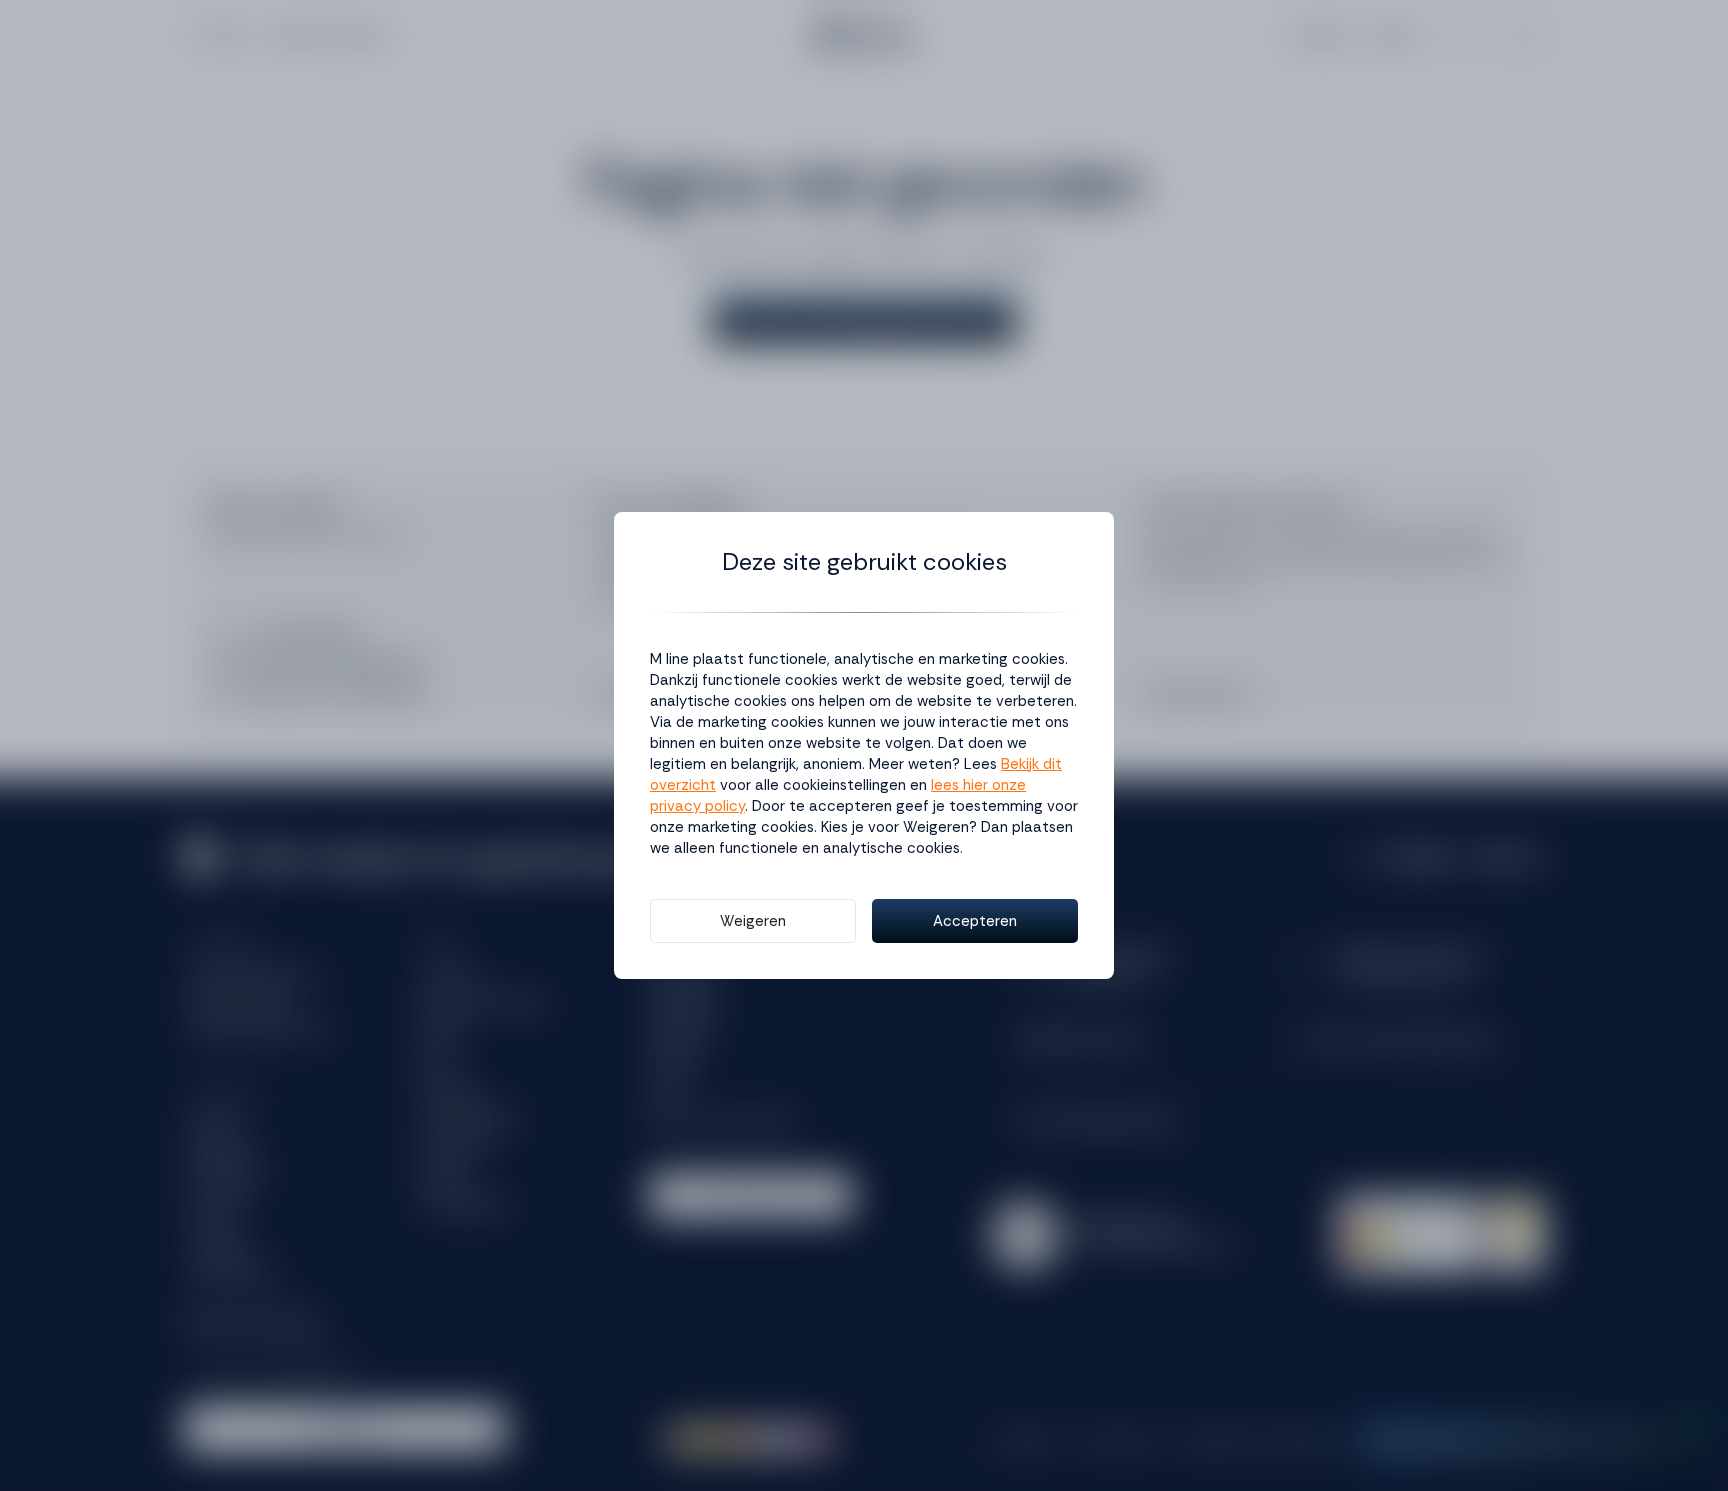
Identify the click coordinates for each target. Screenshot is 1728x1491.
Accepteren (975, 921)
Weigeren (753, 921)
